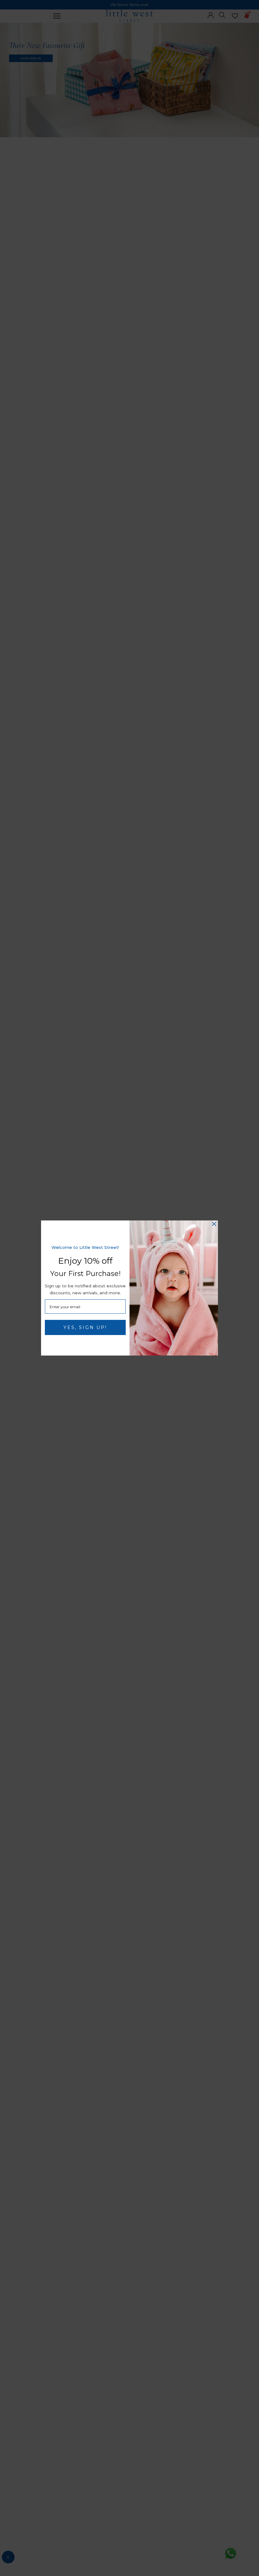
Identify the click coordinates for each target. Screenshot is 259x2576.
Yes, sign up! (85, 1327)
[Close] (214, 1224)
